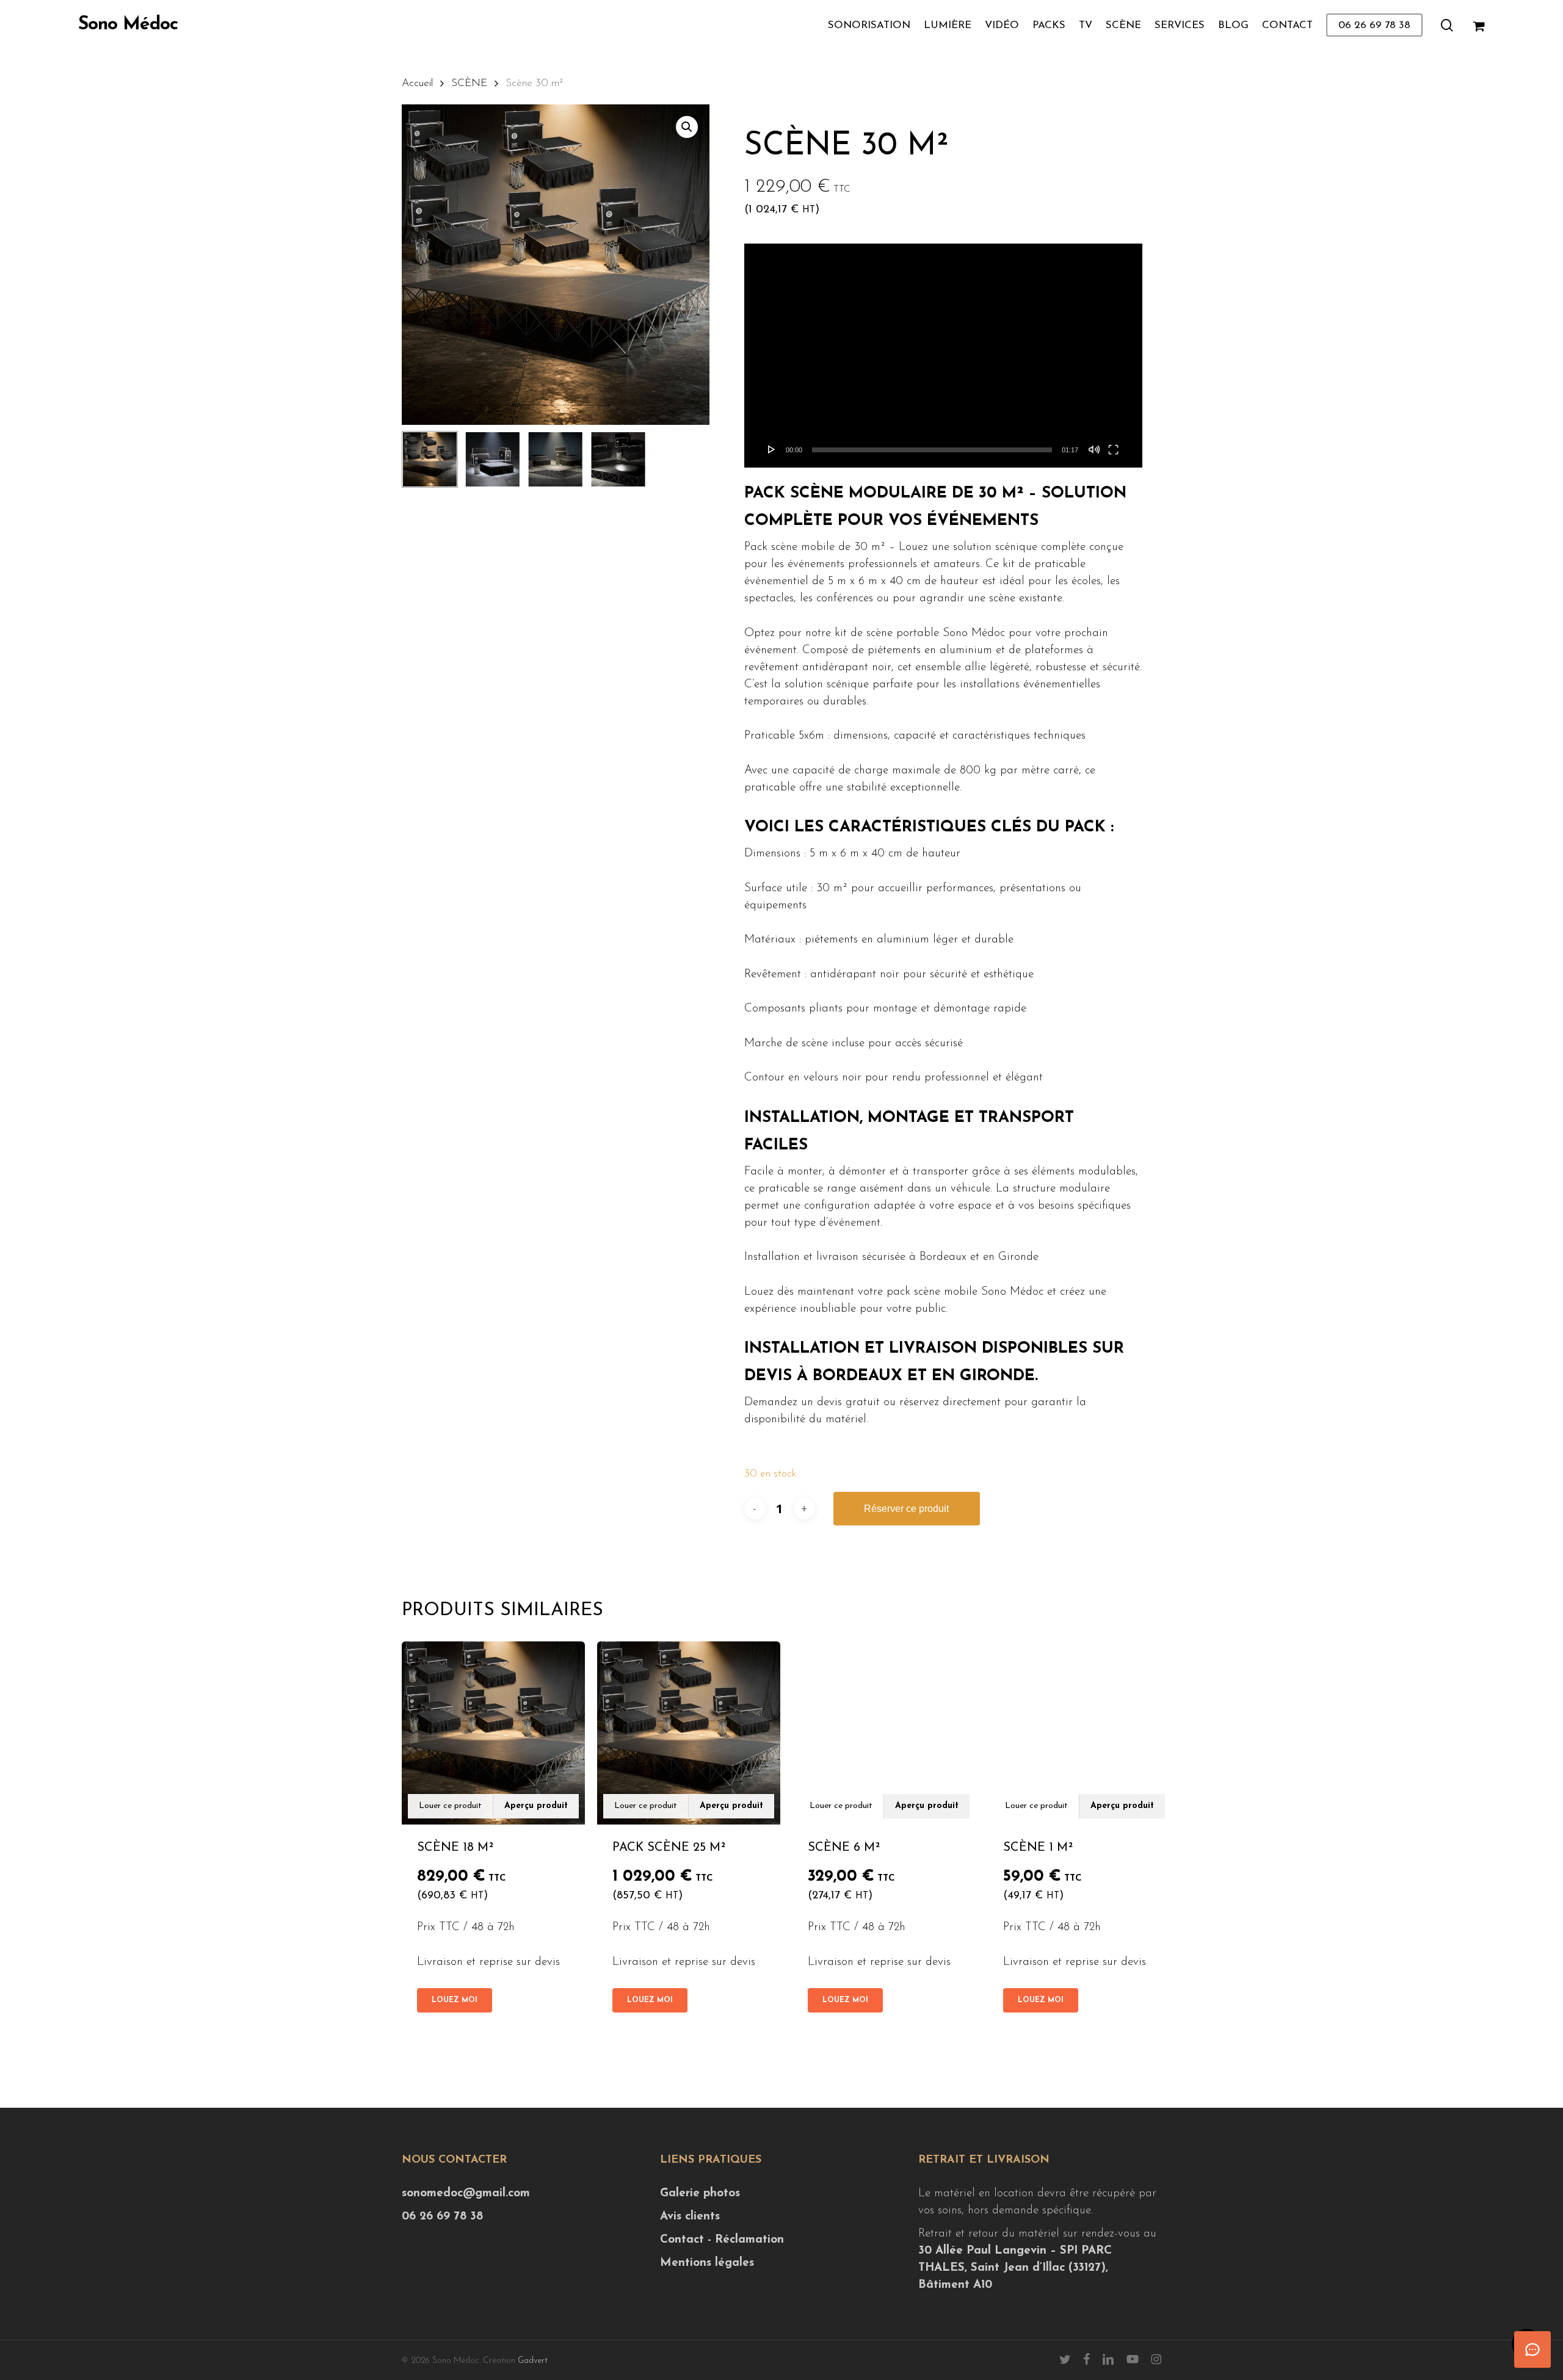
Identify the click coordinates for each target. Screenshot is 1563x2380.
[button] (687, 127)
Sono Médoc (128, 25)
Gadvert (533, 2361)
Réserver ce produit (906, 1509)
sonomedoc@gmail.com (466, 2194)
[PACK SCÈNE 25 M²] (689, 1733)
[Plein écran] (1113, 449)
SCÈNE (469, 83)
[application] (943, 356)
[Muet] (1094, 449)
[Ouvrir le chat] (1532, 2349)
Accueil (417, 83)
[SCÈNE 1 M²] (1079, 1733)
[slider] (932, 450)
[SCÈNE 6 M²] (884, 1733)
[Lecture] (772, 449)
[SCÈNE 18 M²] (493, 1733)
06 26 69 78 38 (442, 2217)
